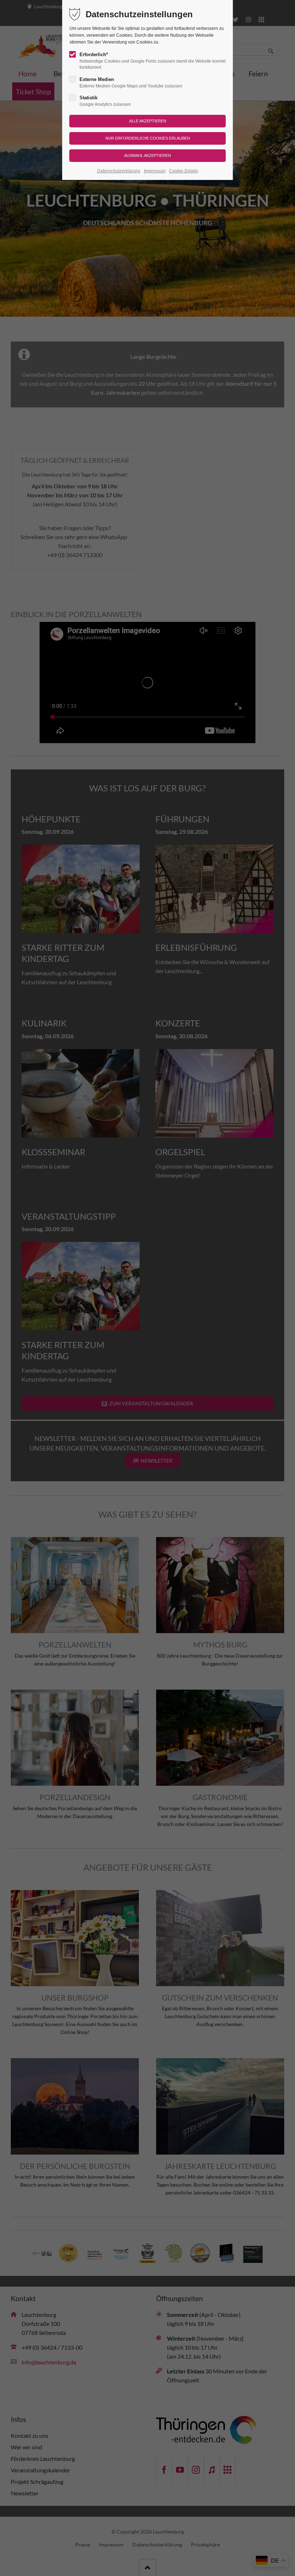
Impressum (155, 171)
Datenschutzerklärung (119, 171)
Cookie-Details (184, 171)
